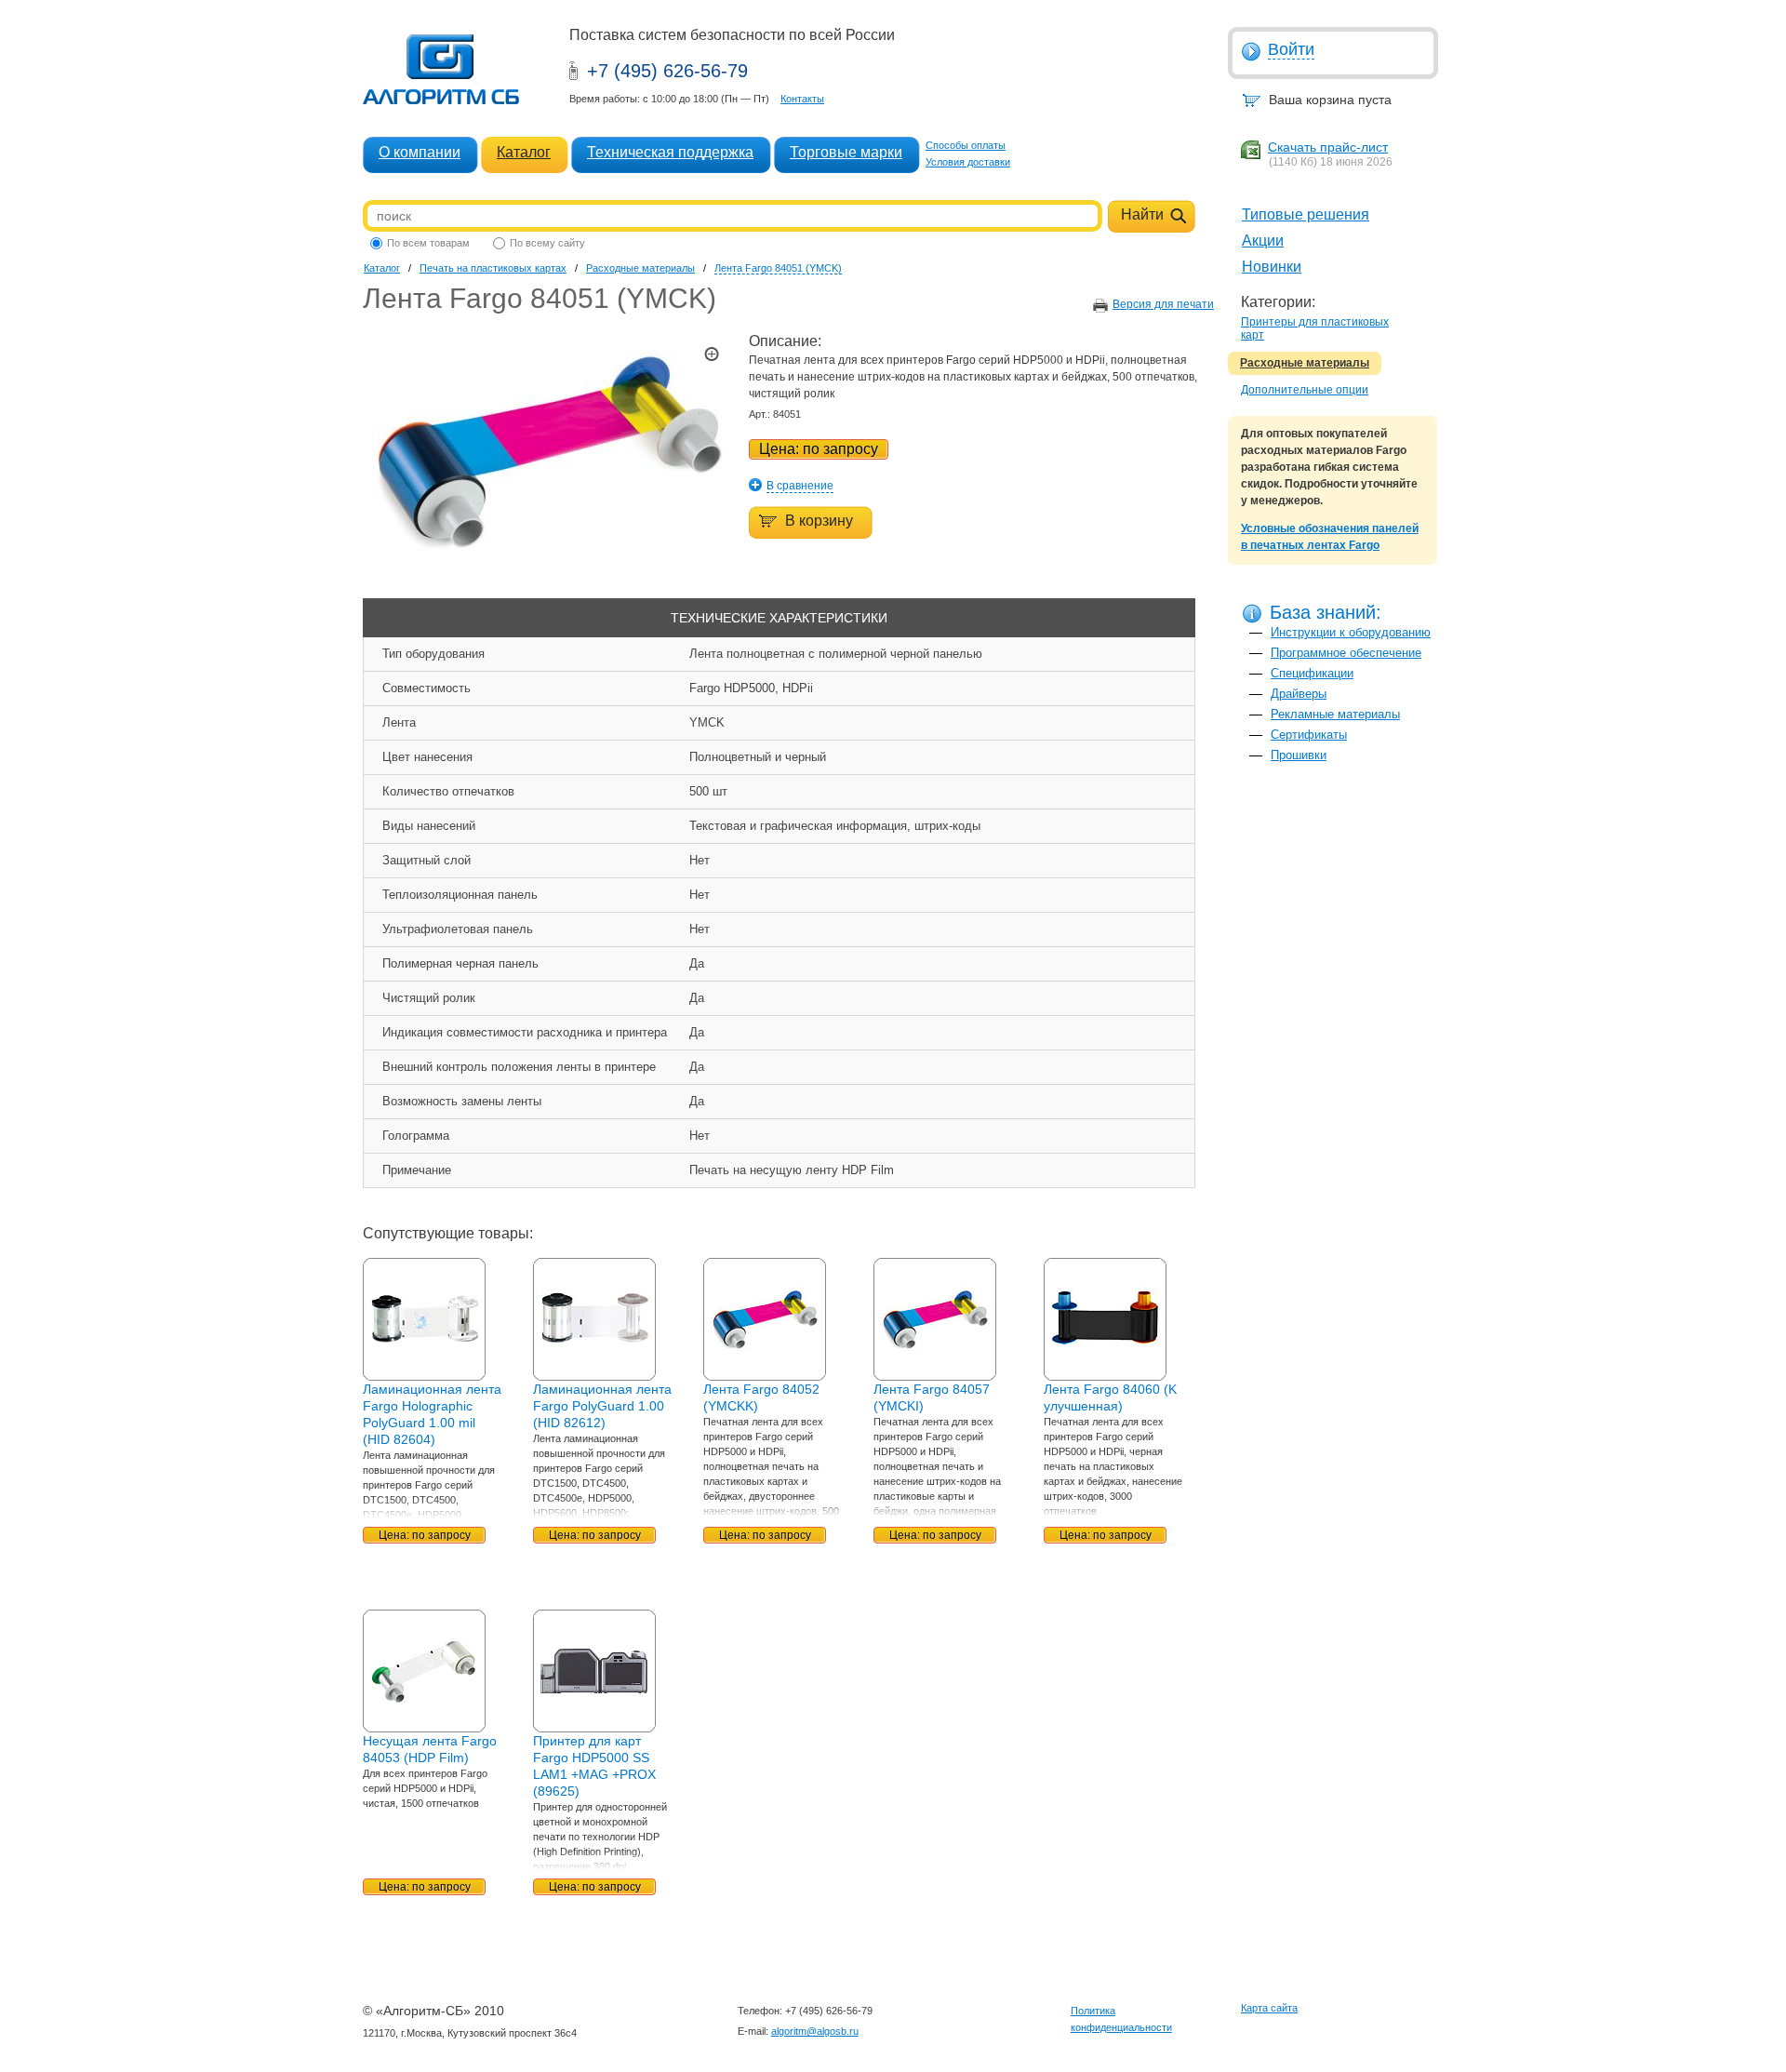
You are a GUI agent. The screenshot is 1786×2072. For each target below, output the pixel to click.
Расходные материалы (1305, 363)
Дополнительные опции (1305, 390)
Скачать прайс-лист (1328, 147)
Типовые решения (1306, 214)
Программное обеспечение (1346, 653)
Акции (1263, 241)
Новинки (1272, 267)
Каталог (524, 152)
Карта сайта (1269, 2008)
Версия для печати (1163, 304)
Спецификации (1312, 673)
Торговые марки (846, 152)
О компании (420, 152)
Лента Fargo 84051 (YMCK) (778, 268)
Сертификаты (1309, 735)
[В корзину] (801, 509)
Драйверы (1299, 694)
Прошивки (1299, 755)
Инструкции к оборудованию (1351, 632)
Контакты (802, 99)
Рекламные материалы (1335, 714)
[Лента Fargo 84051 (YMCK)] (549, 567)
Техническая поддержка (670, 152)
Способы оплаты (966, 145)
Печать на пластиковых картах (493, 268)
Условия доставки (968, 162)
